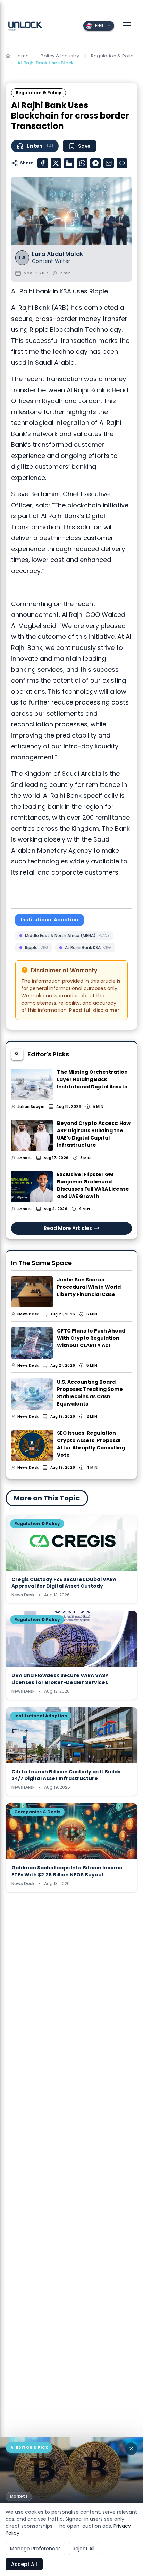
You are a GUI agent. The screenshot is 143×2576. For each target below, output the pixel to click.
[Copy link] (122, 163)
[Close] (131, 2449)
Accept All (24, 2564)
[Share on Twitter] (56, 163)
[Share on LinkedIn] (69, 163)
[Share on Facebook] (43, 163)
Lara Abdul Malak (57, 254)
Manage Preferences (35, 2549)
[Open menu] (127, 26)
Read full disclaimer (94, 1010)
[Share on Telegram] (95, 163)
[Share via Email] (109, 163)
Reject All (83, 2549)
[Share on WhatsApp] (82, 163)
